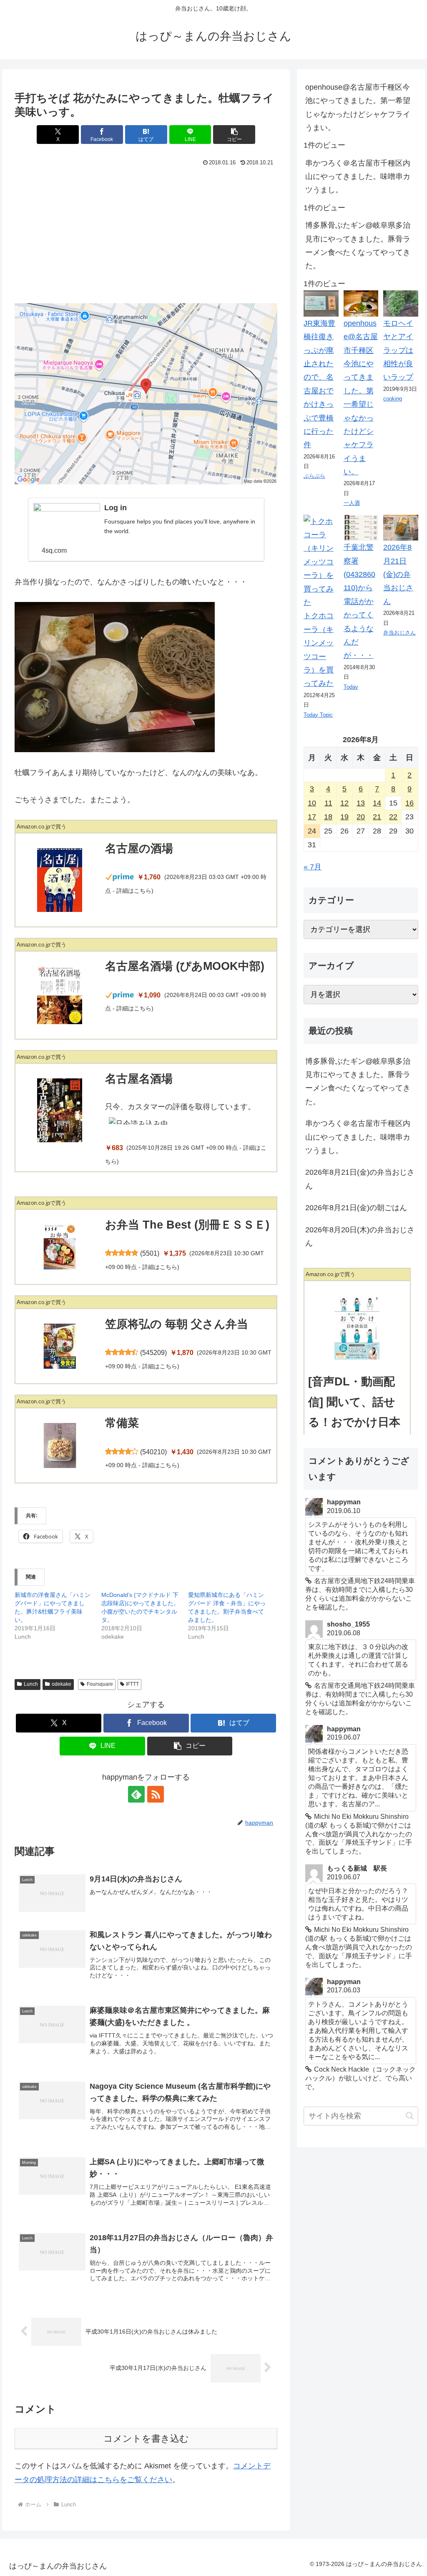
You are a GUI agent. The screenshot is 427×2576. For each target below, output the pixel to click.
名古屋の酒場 (139, 849)
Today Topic (318, 715)
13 (361, 803)
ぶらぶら (314, 476)
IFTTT (132, 1684)
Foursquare (100, 1684)
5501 (150, 1253)
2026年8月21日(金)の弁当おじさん (398, 574)
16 (409, 803)
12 (344, 803)
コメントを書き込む (146, 2439)
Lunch (31, 1684)
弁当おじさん (399, 633)
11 (328, 803)
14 (377, 803)
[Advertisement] (146, 232)
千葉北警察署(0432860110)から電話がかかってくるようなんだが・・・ (359, 601)
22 (393, 817)
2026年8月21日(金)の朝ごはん (356, 1208)
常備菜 (122, 1423)
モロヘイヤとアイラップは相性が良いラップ (398, 350)
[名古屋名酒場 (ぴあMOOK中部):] (60, 995)
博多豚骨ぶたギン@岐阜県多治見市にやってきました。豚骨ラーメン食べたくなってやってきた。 (358, 246)
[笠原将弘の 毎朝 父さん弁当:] (60, 1346)
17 (312, 817)
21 (377, 817)
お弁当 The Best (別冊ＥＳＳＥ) (187, 1225)
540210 (153, 1452)
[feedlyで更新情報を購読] (136, 1794)
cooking (393, 399)
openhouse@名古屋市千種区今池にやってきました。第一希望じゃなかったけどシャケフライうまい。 (358, 107)
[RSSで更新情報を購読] (156, 1794)
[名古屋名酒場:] (60, 1110)
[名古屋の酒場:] (60, 880)
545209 (153, 1353)
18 (328, 817)
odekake (62, 1684)
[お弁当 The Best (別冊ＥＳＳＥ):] (60, 1247)
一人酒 (352, 503)
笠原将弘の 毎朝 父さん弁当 (177, 1324)
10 (312, 803)
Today (351, 687)
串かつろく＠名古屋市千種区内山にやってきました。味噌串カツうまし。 (358, 177)
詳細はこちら (134, 891)
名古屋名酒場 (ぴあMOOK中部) (185, 966)
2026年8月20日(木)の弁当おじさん (360, 1236)
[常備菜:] (60, 1445)
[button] (234, 135)
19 (344, 817)
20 (361, 817)
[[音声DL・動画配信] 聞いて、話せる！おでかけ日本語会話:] (357, 1328)
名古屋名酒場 (139, 1079)
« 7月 (313, 867)
